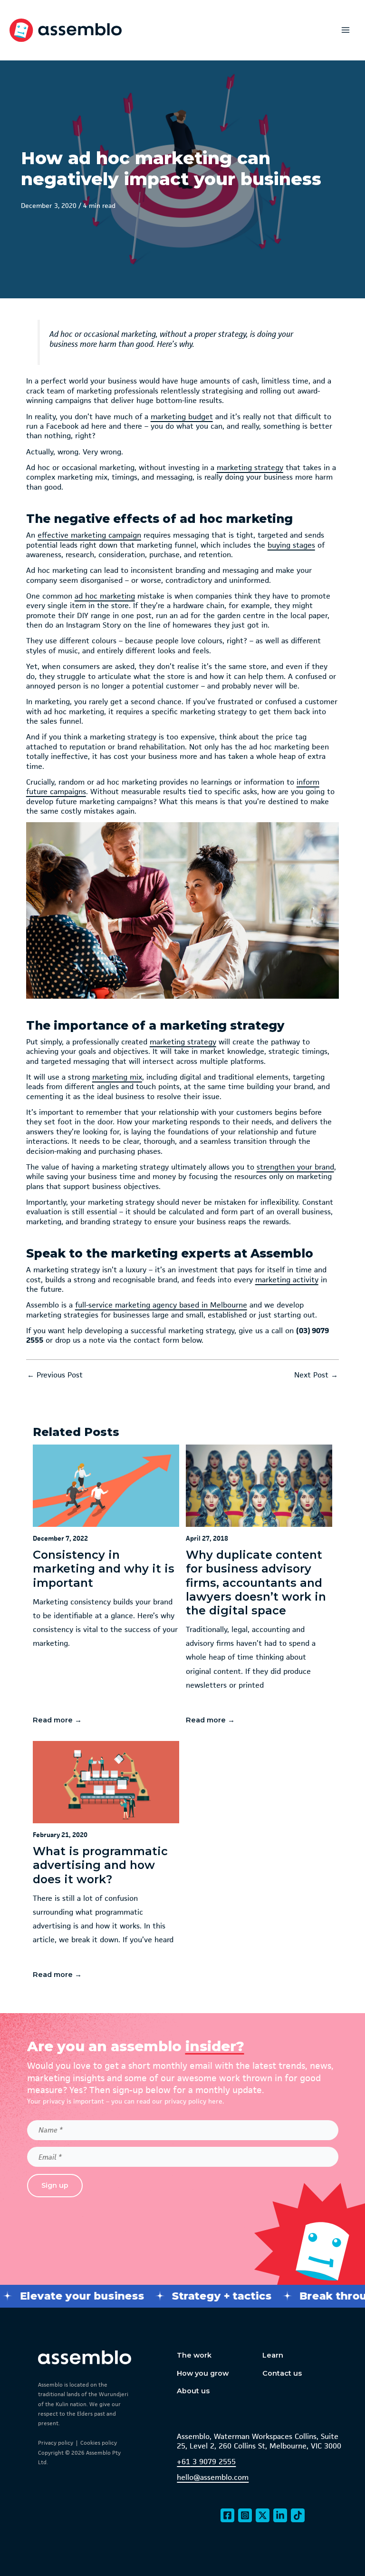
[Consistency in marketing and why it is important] (106, 1589)
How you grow (203, 2373)
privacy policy (185, 2101)
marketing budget (182, 417)
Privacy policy (56, 2443)
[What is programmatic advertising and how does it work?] (106, 1865)
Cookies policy (99, 2443)
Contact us (282, 2373)
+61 (183, 2462)
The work (194, 2355)
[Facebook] (227, 2515)
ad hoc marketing (105, 596)
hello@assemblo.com (213, 2478)
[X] (263, 2515)
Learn (273, 2355)
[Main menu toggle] (346, 30)
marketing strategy (250, 468)
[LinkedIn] (280, 2515)
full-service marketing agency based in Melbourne (161, 1305)
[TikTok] (298, 2515)
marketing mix (117, 1077)
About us (193, 2391)
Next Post (316, 1375)
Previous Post (55, 1375)
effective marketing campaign (89, 535)
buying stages (291, 545)
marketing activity (287, 1280)
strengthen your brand (295, 1167)
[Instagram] (245, 2515)
